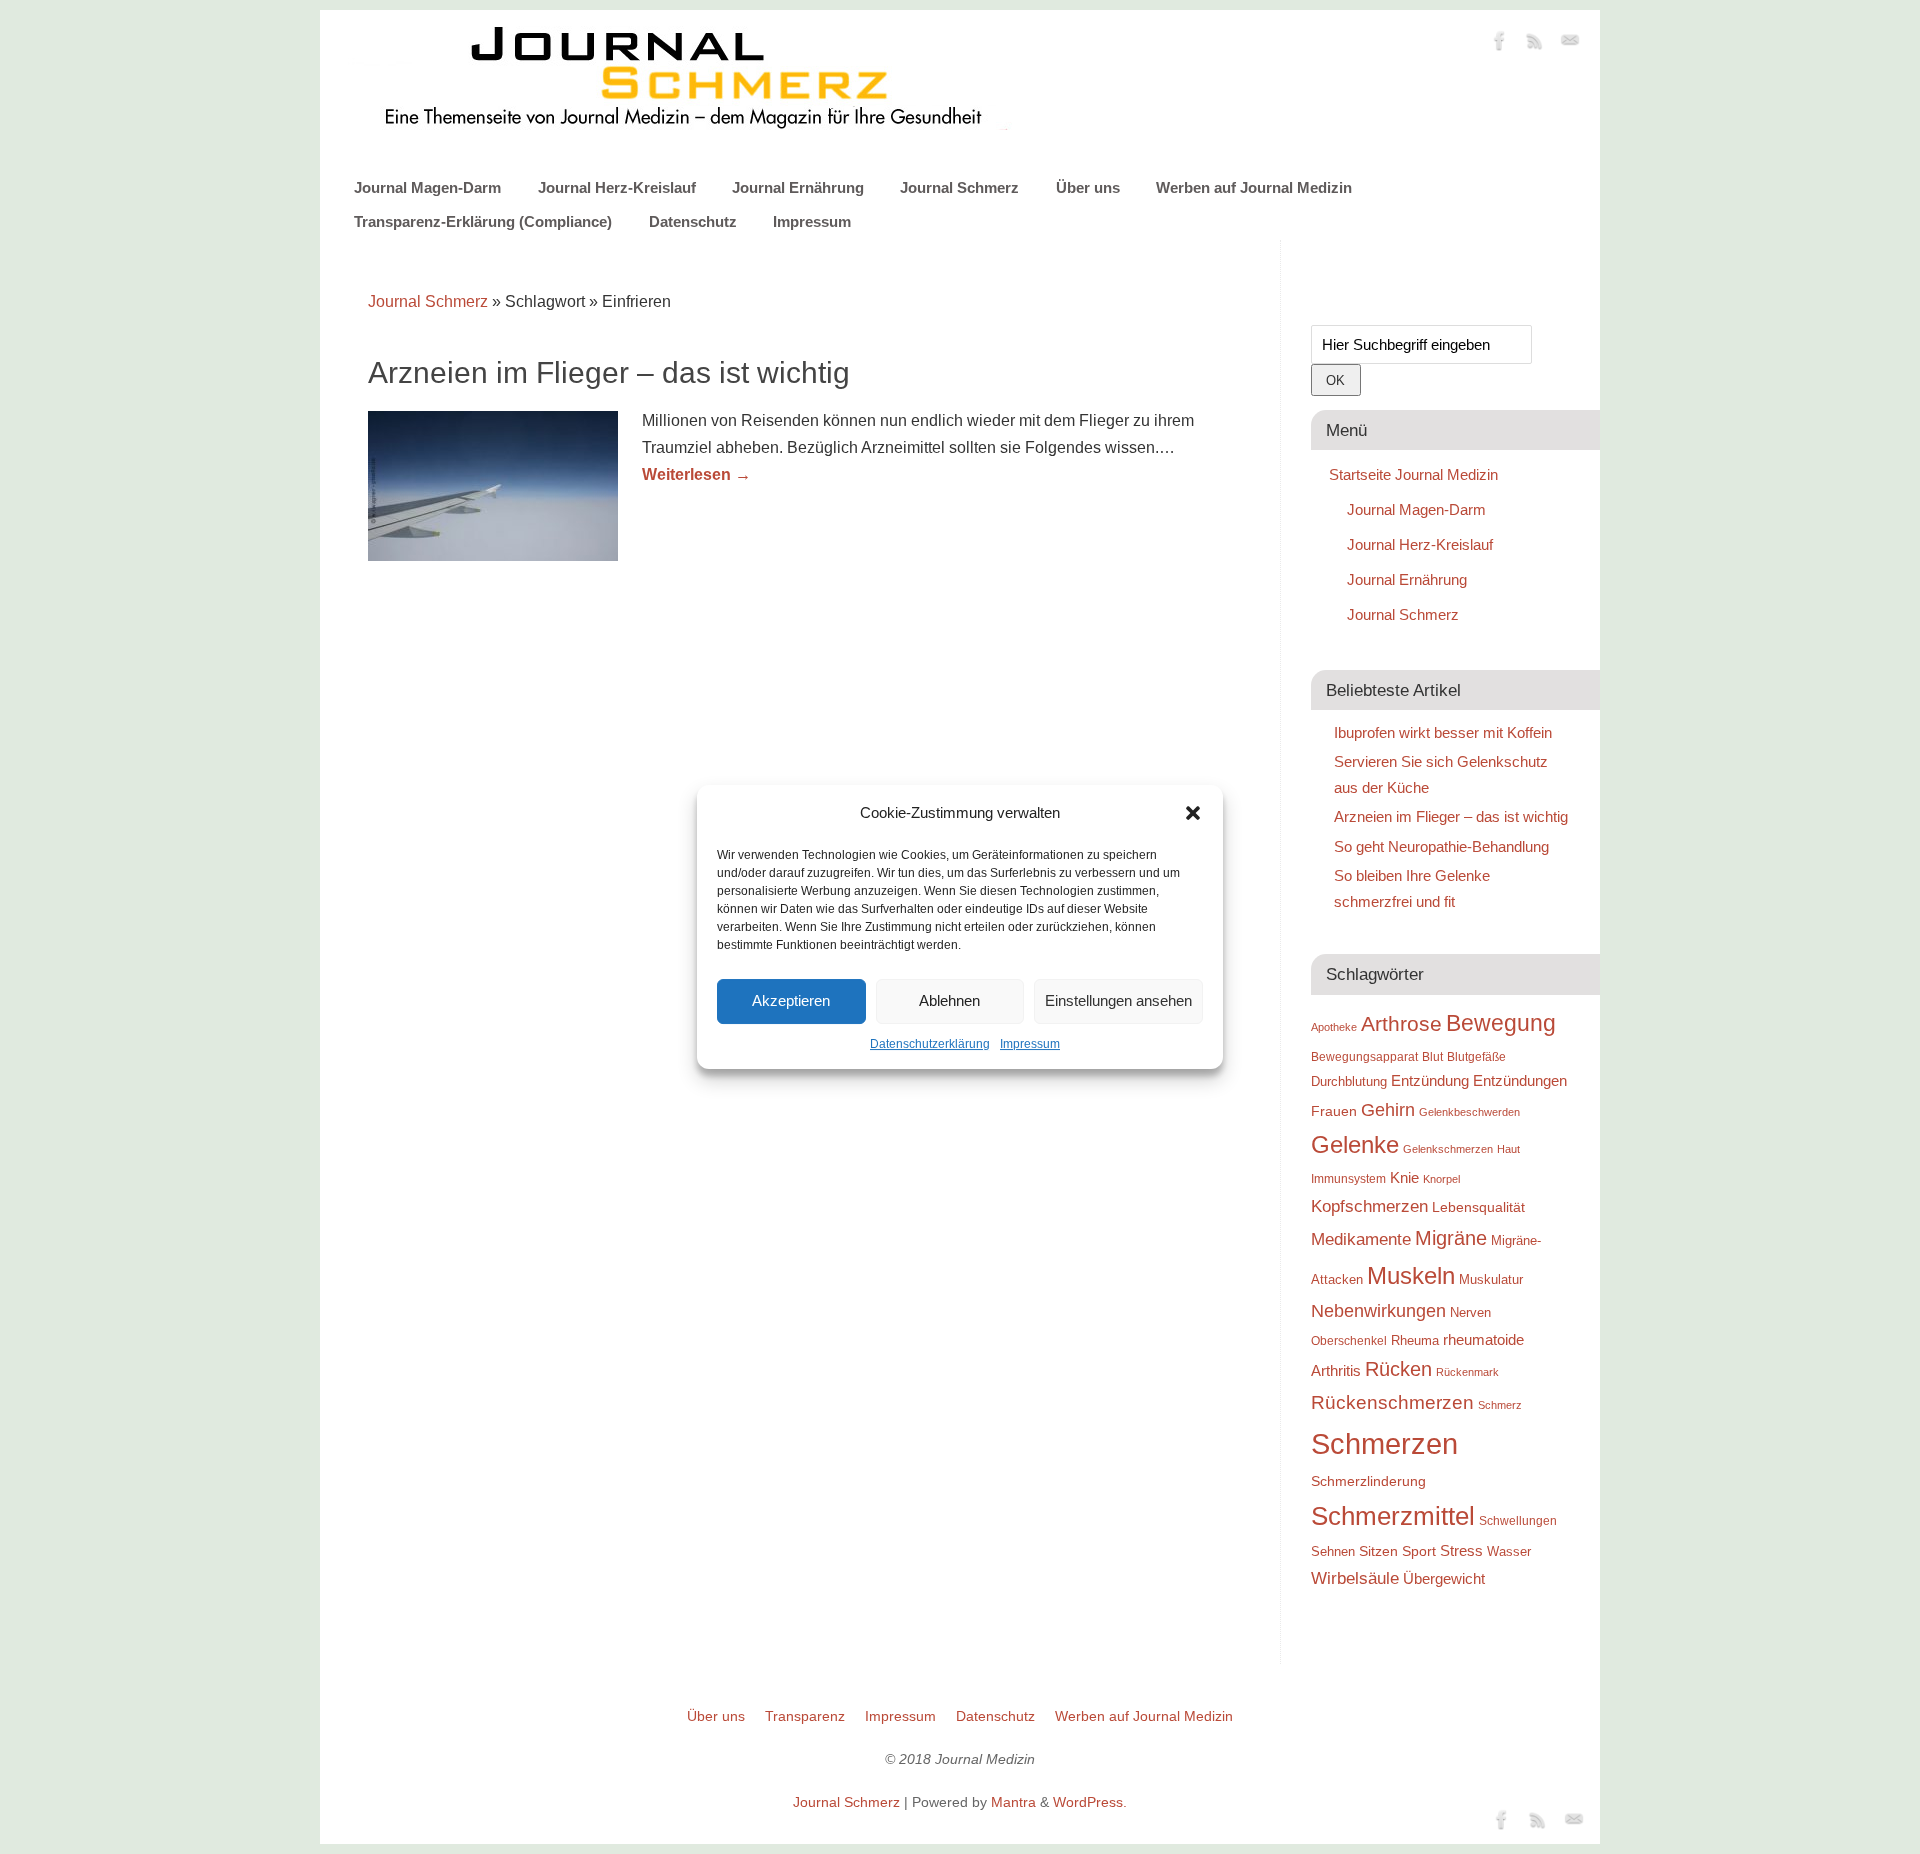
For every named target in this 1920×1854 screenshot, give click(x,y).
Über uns (1088, 187)
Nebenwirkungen (1378, 1311)
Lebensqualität (1478, 1207)
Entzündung (1430, 1080)
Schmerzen (1384, 1443)
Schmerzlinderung (1368, 1481)
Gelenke (1355, 1144)
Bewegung (1501, 1023)
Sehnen (1333, 1551)
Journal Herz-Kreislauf (617, 187)
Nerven (1470, 1312)
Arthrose (1401, 1024)
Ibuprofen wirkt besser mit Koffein (1443, 732)
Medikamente (1361, 1239)
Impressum (1030, 1044)
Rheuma (1415, 1340)
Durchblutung (1349, 1081)
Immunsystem (1348, 1179)
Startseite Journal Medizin (1413, 474)
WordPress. (1090, 1802)
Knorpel (1441, 1179)
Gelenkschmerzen (1448, 1149)
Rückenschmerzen (1392, 1402)
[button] (1193, 813)
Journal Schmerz (959, 187)
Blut (1432, 1057)
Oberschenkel (1349, 1341)
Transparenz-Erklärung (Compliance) (483, 221)
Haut (1508, 1149)
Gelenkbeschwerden (1469, 1112)
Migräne (1451, 1238)
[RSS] (1535, 44)
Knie (1404, 1177)
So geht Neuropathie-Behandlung (1441, 846)
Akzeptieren (791, 1000)
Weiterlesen (696, 474)
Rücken (1398, 1369)
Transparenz (805, 1716)
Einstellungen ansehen (1118, 1000)
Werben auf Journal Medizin (1254, 187)
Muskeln (1411, 1275)
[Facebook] (1500, 44)
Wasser (1509, 1551)
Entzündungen (1520, 1080)
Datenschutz (693, 221)
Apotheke (1334, 1027)
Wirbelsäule (1355, 1578)
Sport (1419, 1551)
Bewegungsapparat (1364, 1057)
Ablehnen (949, 1000)
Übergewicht (1444, 1578)
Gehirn (1388, 1110)
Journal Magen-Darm (427, 187)
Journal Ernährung (798, 187)
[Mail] (1570, 44)
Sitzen (1378, 1551)
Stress (1461, 1550)
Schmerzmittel (1393, 1516)
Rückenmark (1467, 1372)
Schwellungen (1518, 1521)
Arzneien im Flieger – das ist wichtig (609, 372)
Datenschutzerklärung (930, 1044)
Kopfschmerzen (1369, 1206)
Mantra (1013, 1802)
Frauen (1334, 1111)
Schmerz (1500, 1405)
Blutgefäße (1476, 1057)
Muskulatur (1491, 1279)
